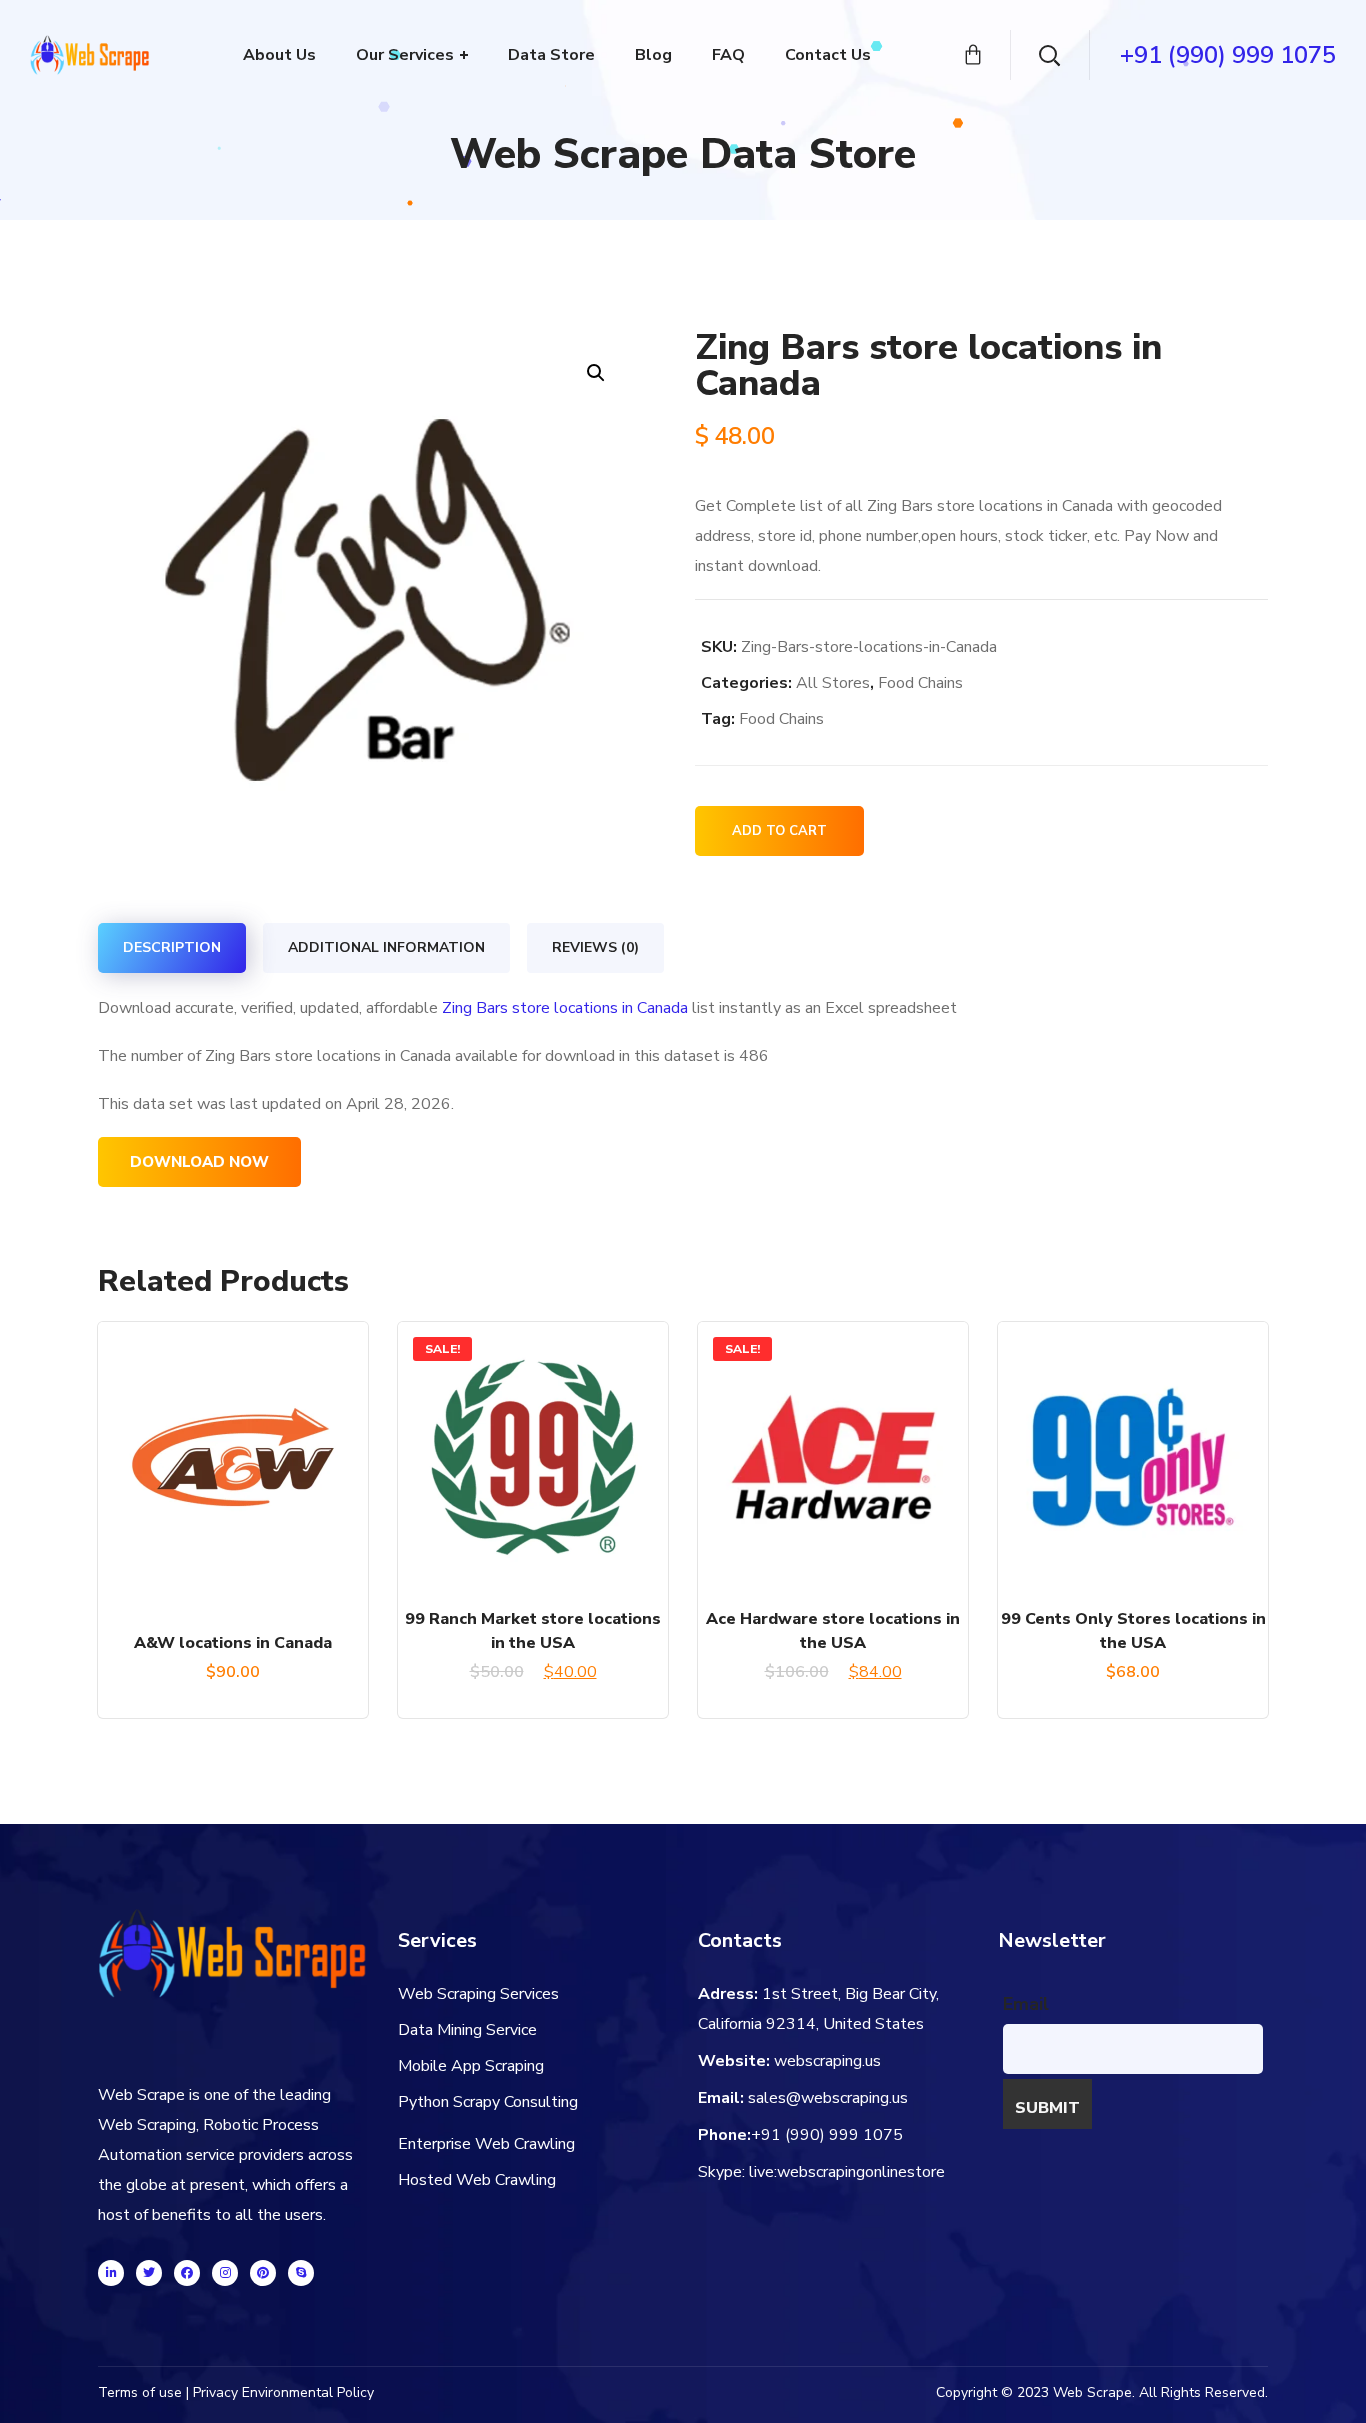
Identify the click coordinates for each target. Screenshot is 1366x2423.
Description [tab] (172, 947)
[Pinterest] (263, 2273)
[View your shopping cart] (973, 55)
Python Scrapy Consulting (488, 2102)
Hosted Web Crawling (477, 2180)
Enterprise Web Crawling (486, 2144)
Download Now (199, 1162)
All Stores (833, 683)
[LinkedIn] (111, 2273)
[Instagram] (225, 2273)
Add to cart (779, 831)
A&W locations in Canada (233, 1643)
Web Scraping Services (478, 1994)
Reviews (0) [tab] (595, 947)
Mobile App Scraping (471, 2066)
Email (1026, 2004)
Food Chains (920, 683)
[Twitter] (149, 2273)
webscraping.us (827, 2061)
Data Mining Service (467, 2030)
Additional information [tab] (386, 947)
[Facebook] (187, 2273)
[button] (595, 372)
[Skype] (301, 2273)
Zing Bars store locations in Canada (565, 1008)
